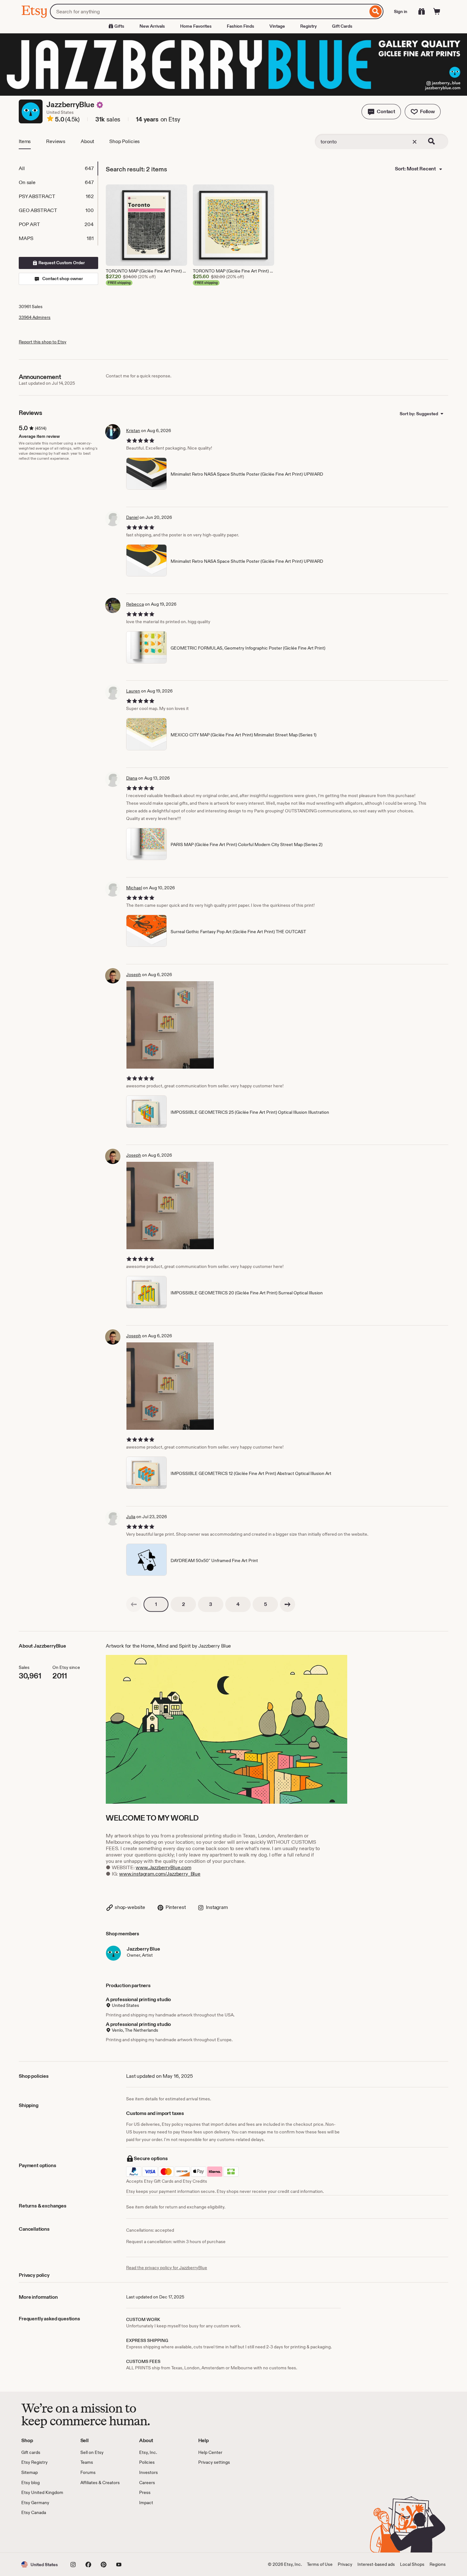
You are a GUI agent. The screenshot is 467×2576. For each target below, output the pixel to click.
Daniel (132, 517)
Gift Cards (342, 26)
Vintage (277, 26)
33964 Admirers (35, 317)
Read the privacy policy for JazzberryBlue (167, 2268)
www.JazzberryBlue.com (163, 1867)
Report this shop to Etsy (43, 342)
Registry (308, 26)
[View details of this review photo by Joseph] (170, 1025)
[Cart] (437, 11)
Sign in (401, 11)
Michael (134, 888)
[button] (381, 112)
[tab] (58, 169)
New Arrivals (152, 26)
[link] (134, 1604)
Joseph (134, 975)
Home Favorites (196, 26)
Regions (438, 2564)
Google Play (91, 2534)
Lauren (133, 691)
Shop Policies (125, 141)
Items (25, 141)
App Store (43, 2534)
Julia (131, 1517)
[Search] (376, 11)
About (87, 141)
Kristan (133, 430)
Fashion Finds (240, 26)
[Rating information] (50, 120)
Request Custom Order (61, 263)
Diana (132, 778)
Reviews (56, 141)
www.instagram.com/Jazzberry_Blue (160, 1874)
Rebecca (135, 604)
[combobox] (209, 11)
